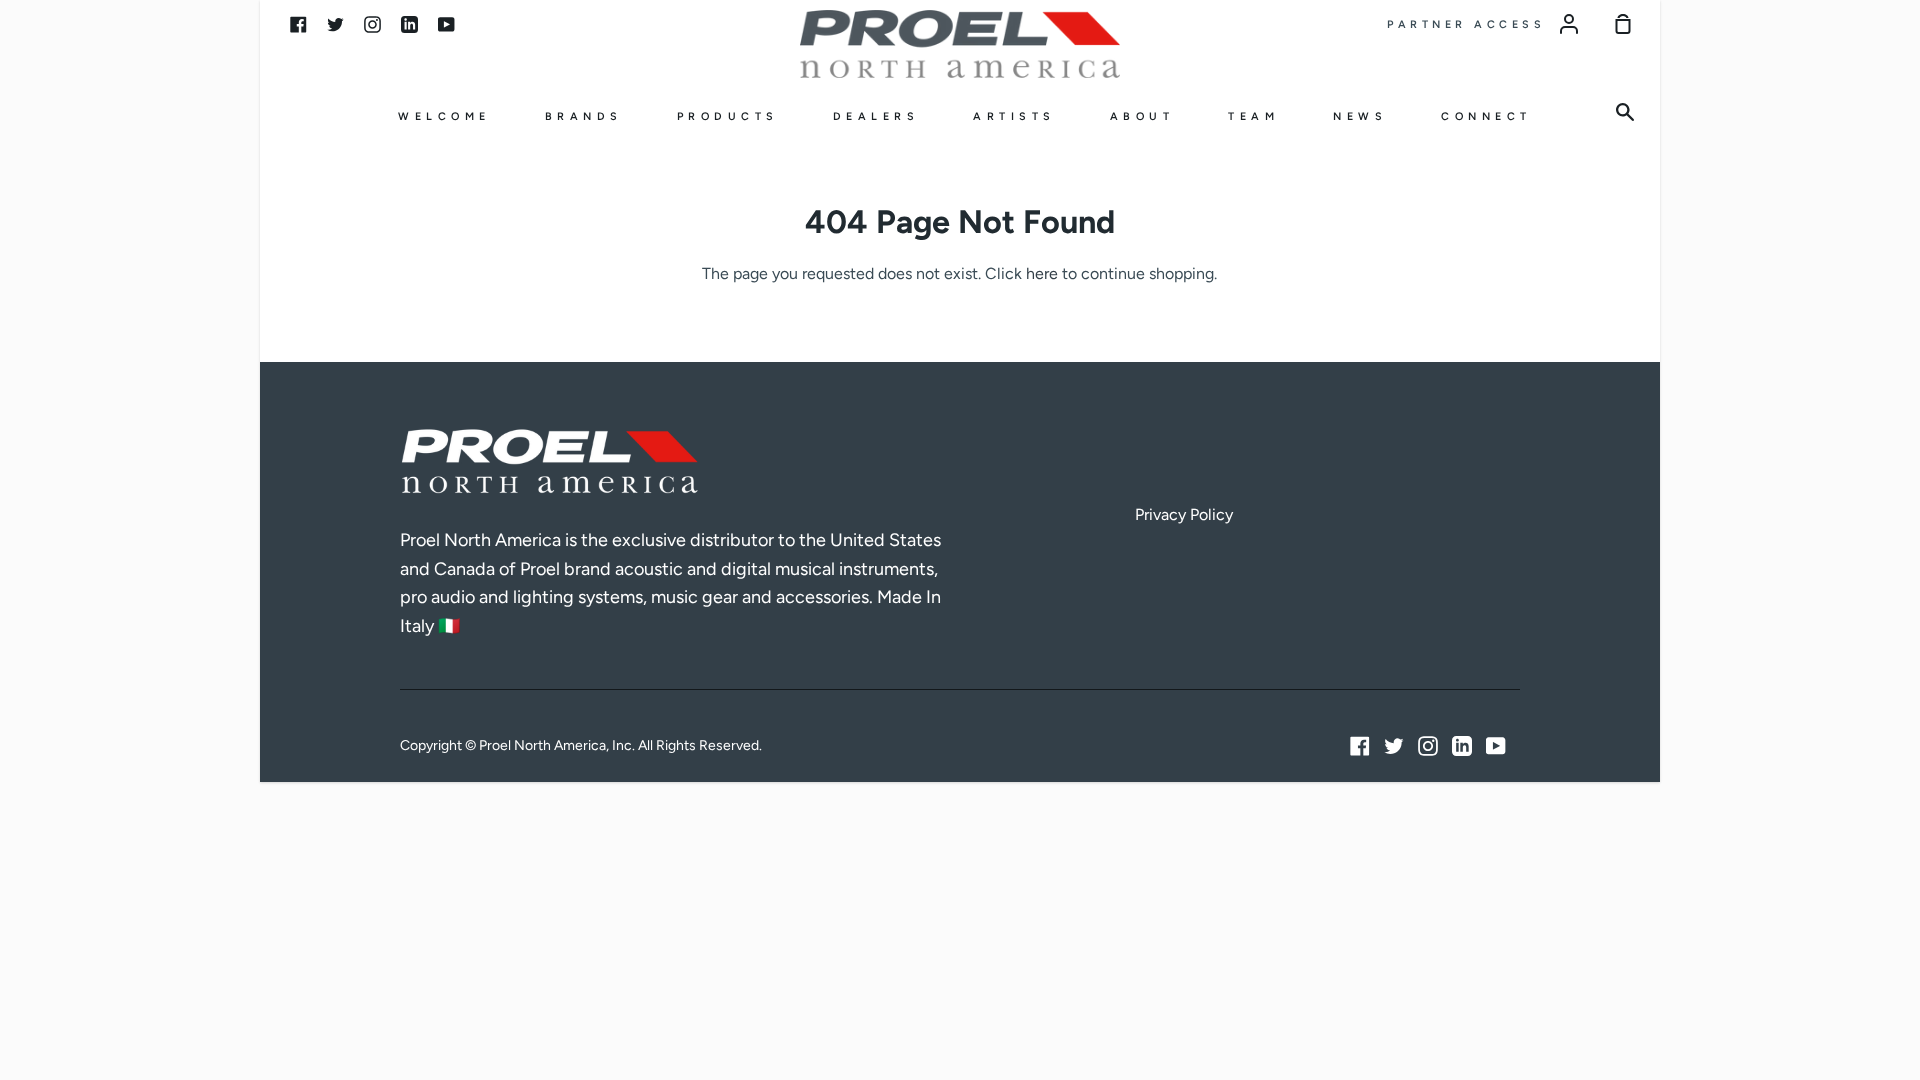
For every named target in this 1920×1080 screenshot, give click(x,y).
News (1360, 116)
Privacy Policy (1184, 514)
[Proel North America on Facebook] (1360, 746)
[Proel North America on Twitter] (1394, 746)
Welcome (444, 116)
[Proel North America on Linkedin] (1462, 746)
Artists (1014, 116)
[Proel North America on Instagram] (1428, 746)
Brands (584, 116)
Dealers (876, 116)
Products (728, 116)
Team (1253, 116)
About (1142, 116)
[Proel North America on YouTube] (1496, 746)
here (1042, 273)
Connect (1486, 116)
